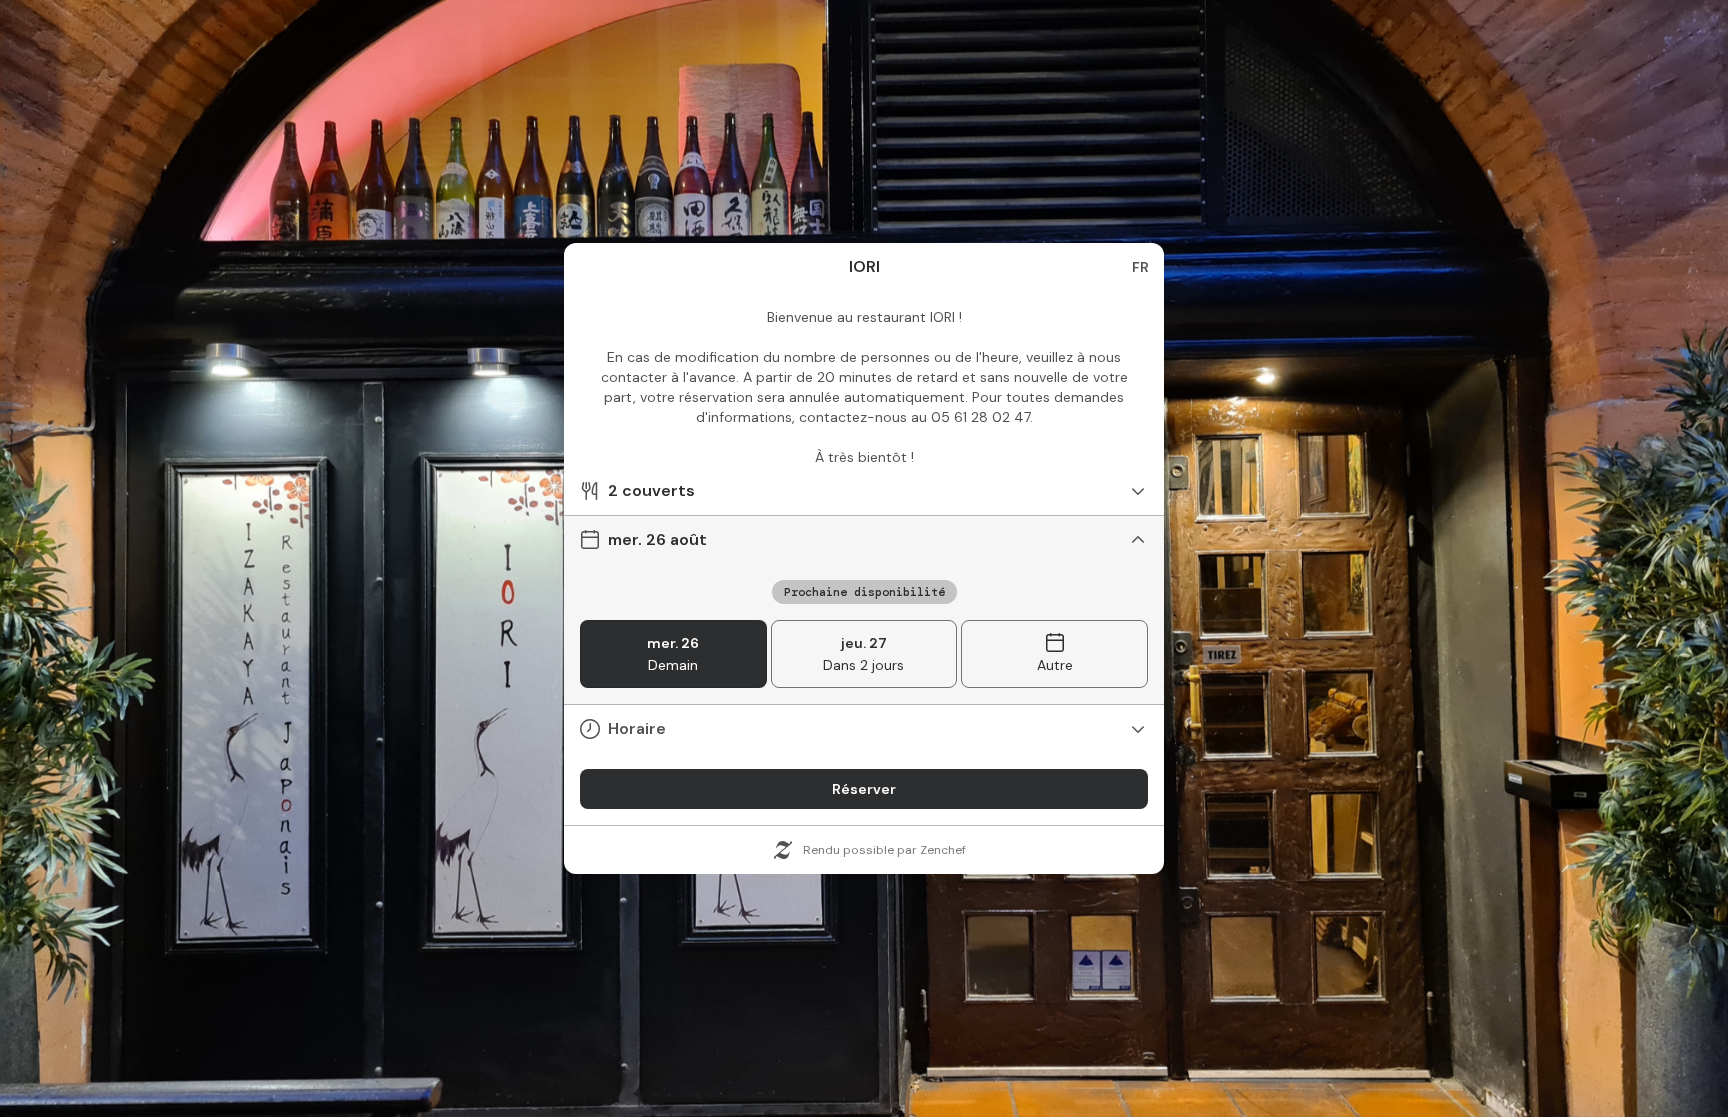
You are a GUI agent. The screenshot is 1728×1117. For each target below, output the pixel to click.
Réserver (864, 789)
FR (1140, 267)
